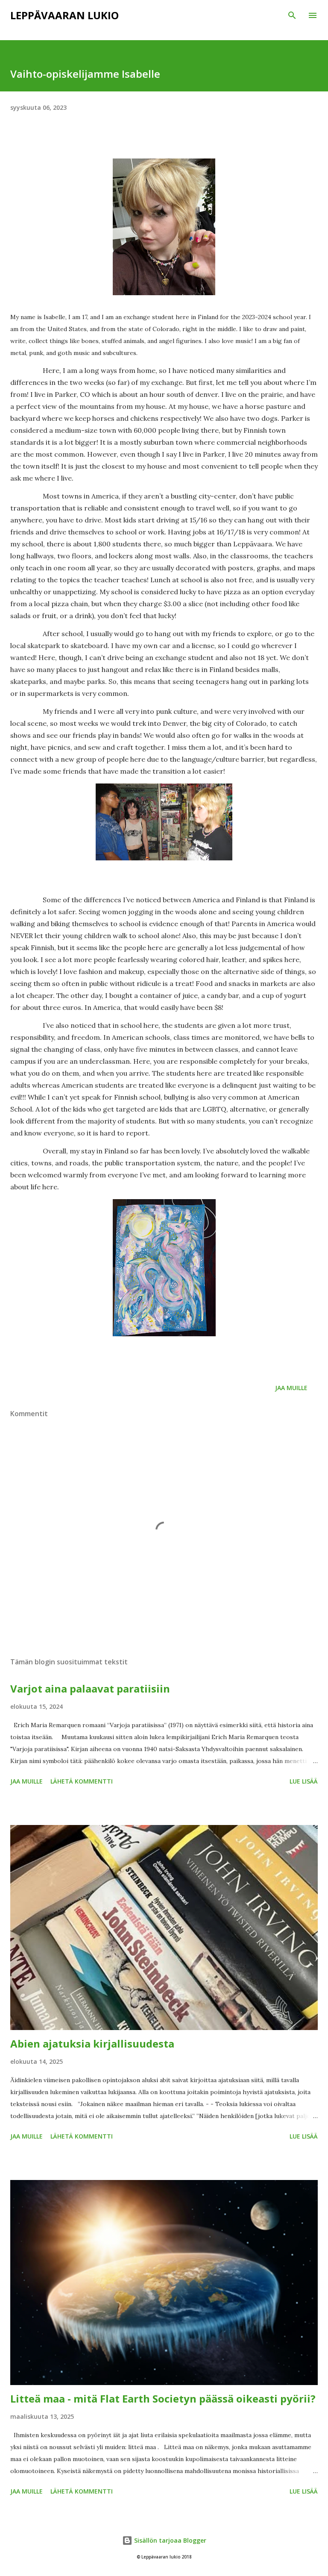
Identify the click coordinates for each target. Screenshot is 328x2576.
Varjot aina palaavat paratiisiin (90, 1688)
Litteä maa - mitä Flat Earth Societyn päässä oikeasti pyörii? (163, 2398)
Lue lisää (304, 1781)
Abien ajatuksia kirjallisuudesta (92, 2043)
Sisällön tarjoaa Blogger (169, 2540)
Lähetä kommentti (82, 1781)
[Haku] (292, 15)
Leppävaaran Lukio (64, 15)
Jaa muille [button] (291, 1388)
